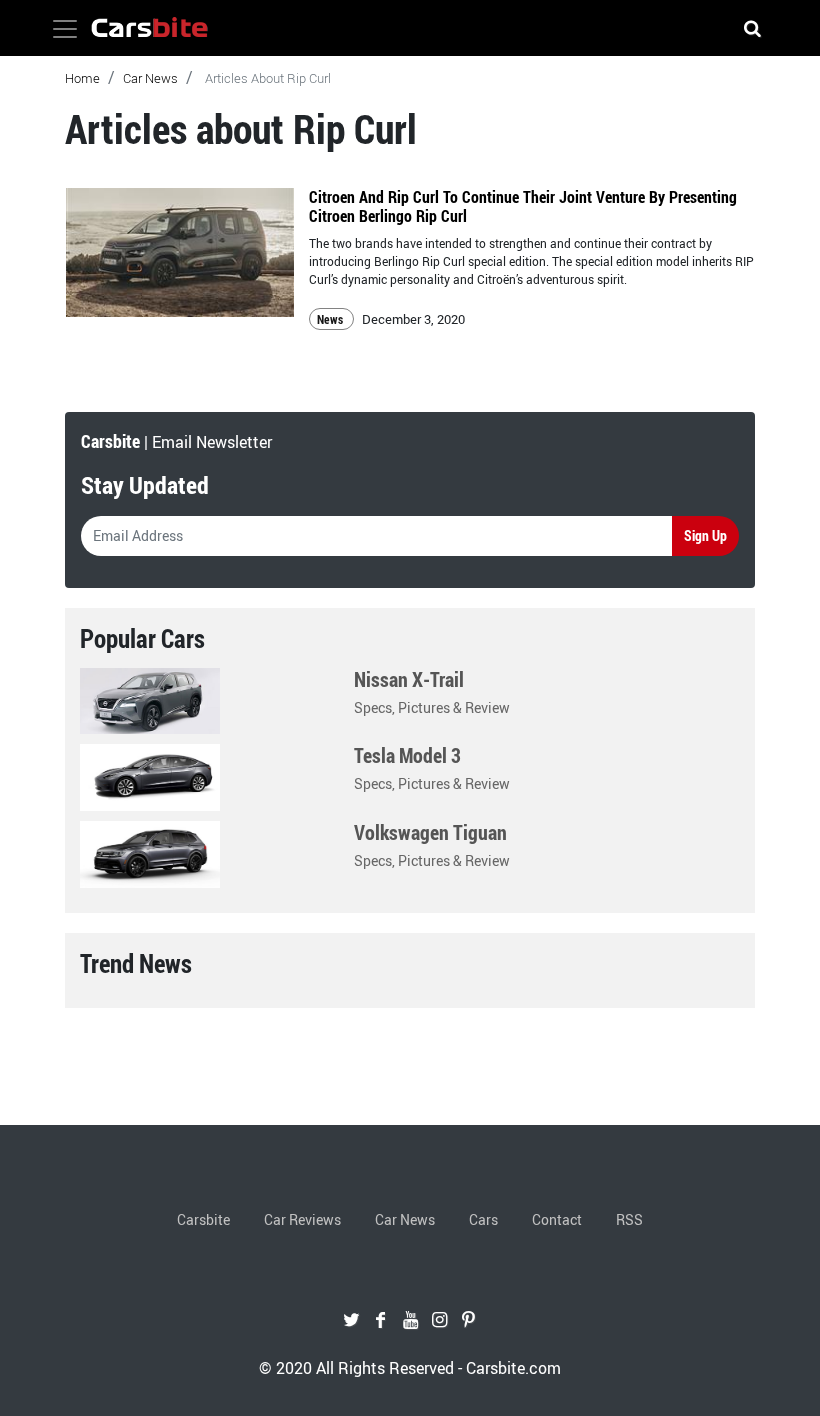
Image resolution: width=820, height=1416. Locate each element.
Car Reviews (302, 1219)
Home (82, 78)
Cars (483, 1219)
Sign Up (705, 535)
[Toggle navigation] (65, 29)
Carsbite (203, 1219)
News (331, 319)
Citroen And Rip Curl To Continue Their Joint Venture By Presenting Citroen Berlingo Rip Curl (523, 206)
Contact (557, 1219)
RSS (629, 1219)
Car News (150, 78)
